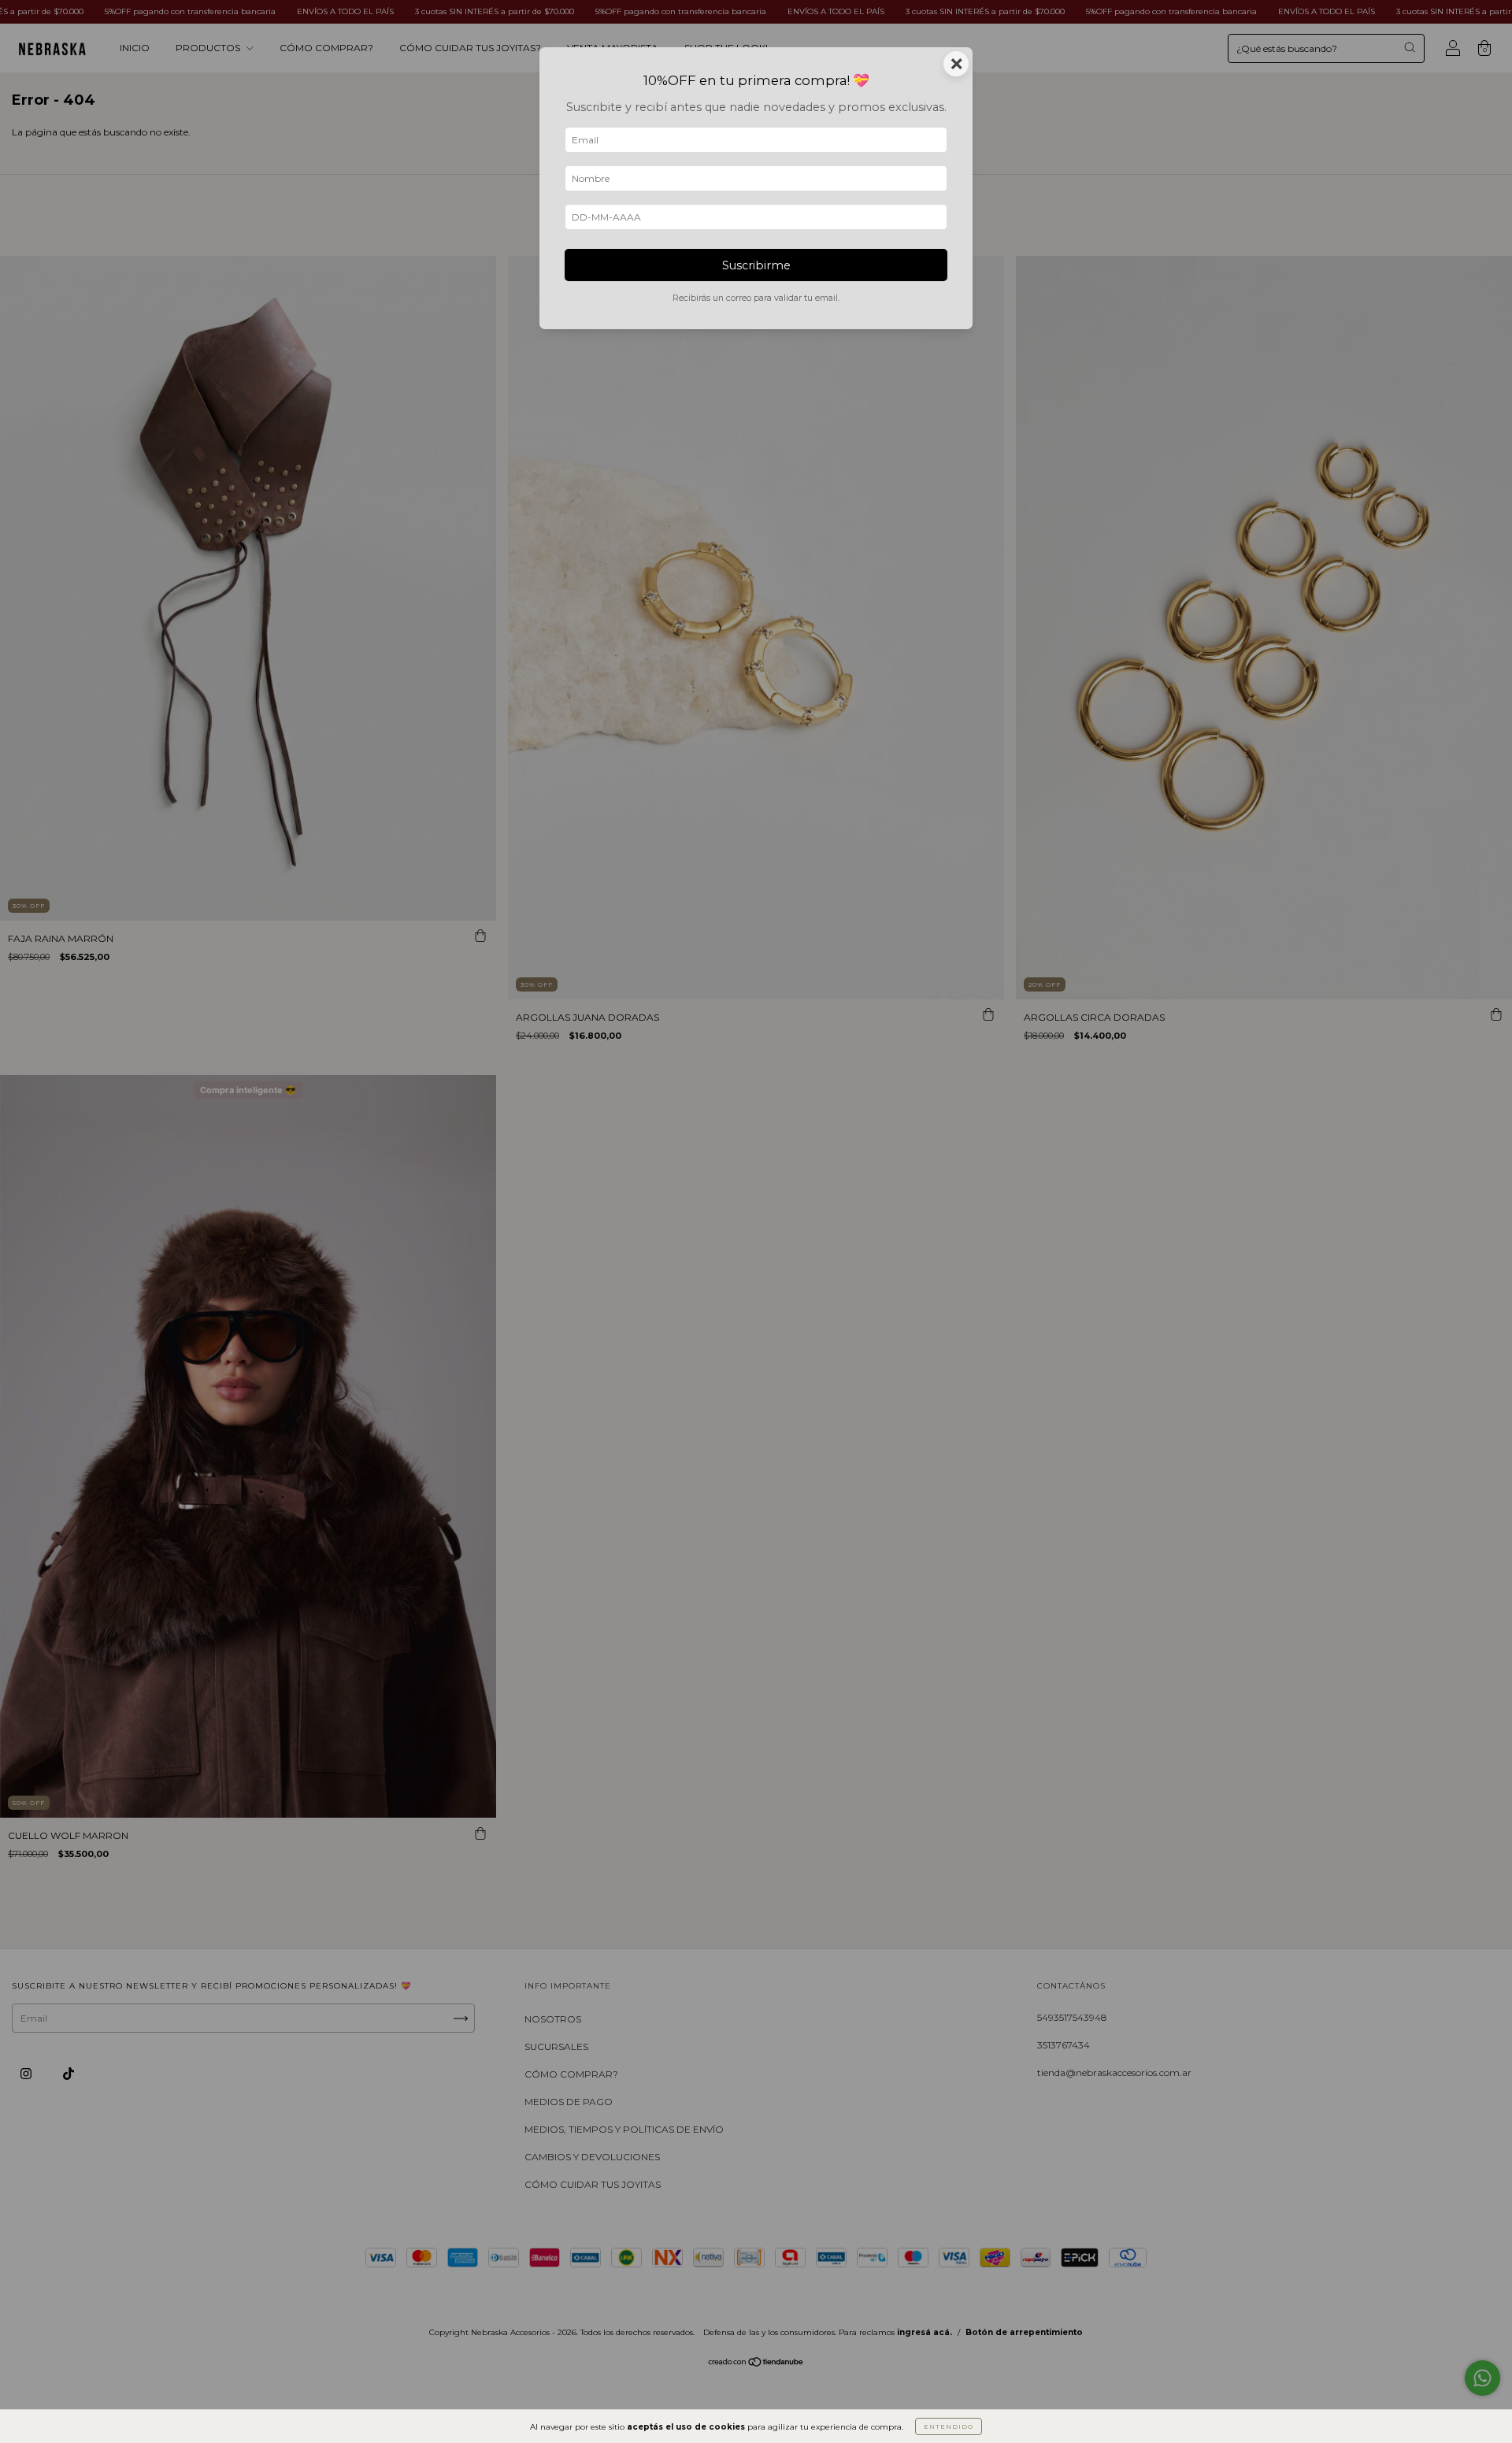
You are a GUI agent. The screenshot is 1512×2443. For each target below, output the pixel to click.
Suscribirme (756, 265)
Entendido (949, 2426)
